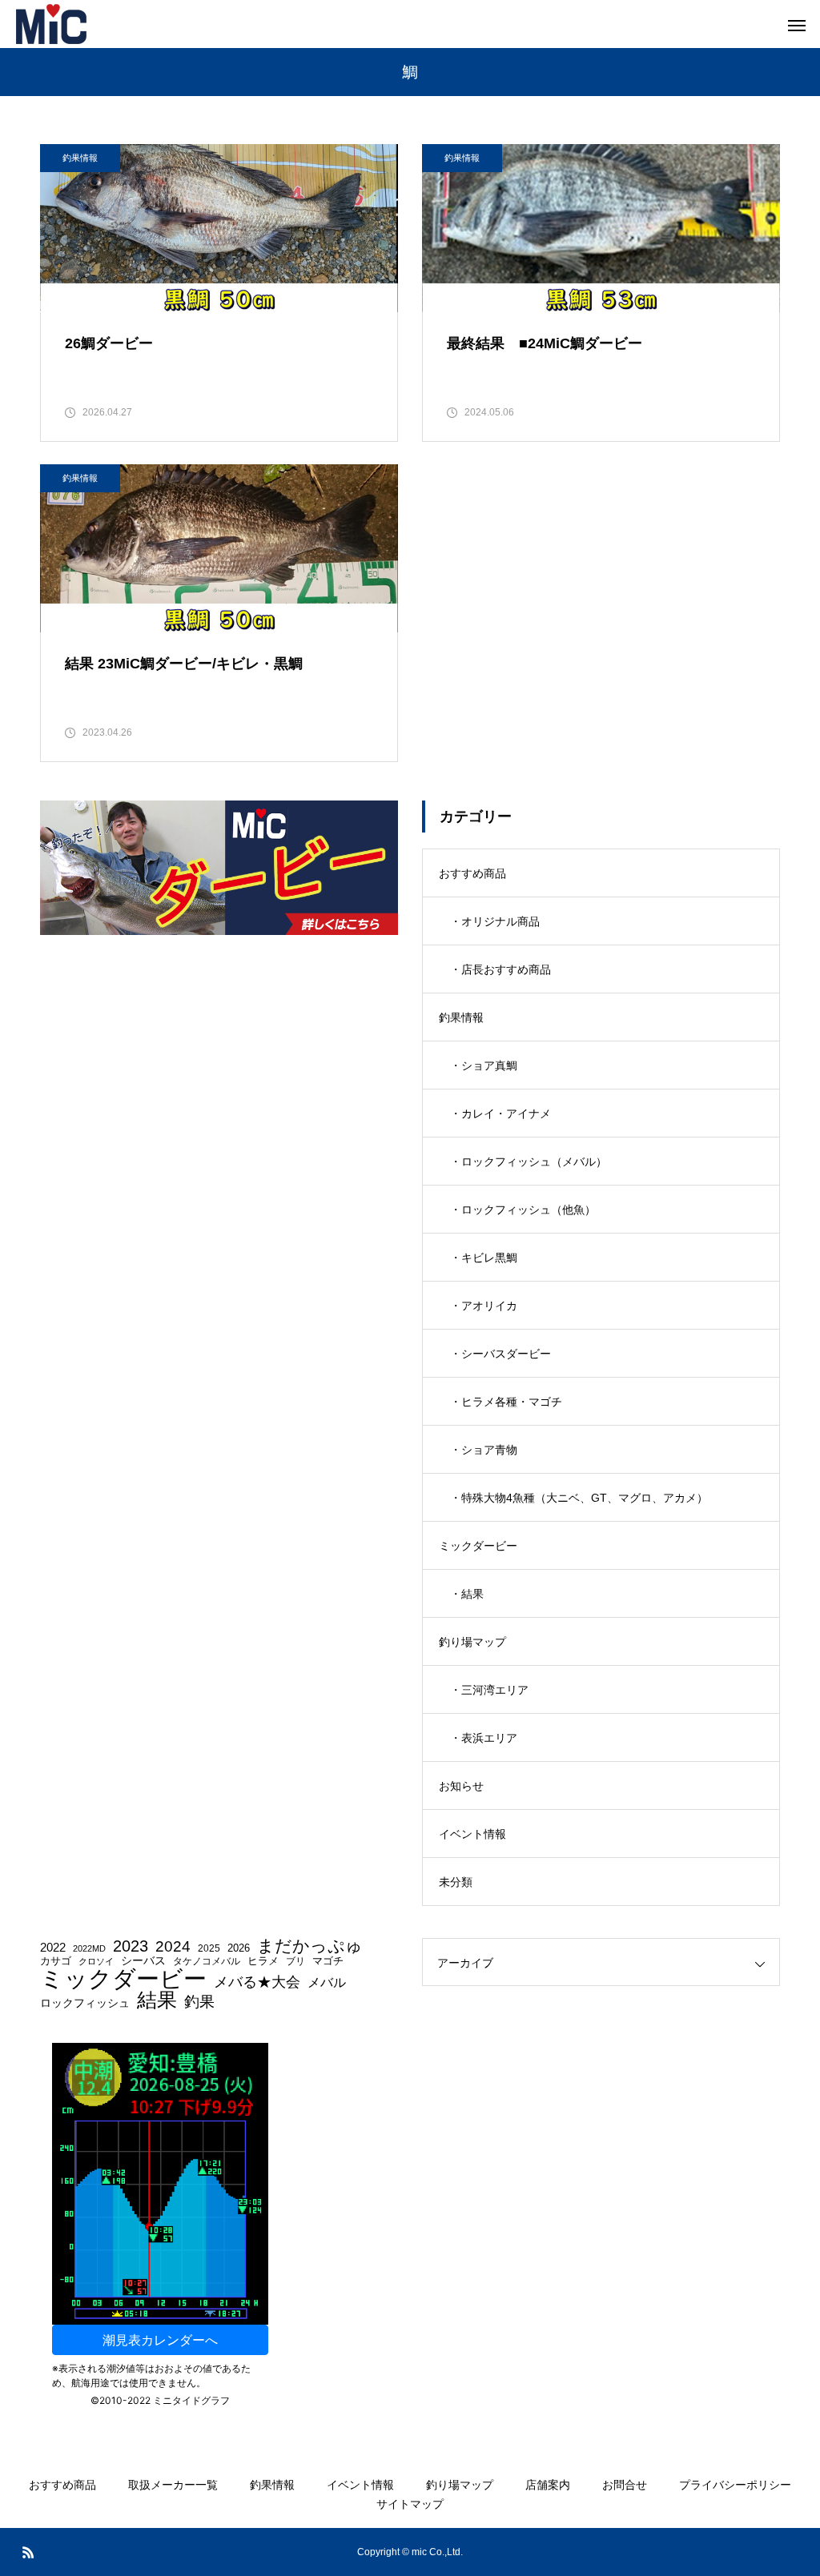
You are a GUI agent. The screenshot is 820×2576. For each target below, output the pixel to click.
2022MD (89, 1949)
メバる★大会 (257, 1983)
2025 (209, 1948)
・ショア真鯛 (484, 1065)
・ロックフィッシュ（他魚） (523, 1210)
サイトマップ (410, 2504)
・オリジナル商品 (495, 921)
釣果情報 (80, 158)
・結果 (467, 1594)
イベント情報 (472, 1834)
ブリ (295, 1961)
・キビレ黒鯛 (484, 1258)
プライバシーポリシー (735, 2485)
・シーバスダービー (500, 1354)
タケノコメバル (207, 1961)
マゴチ (328, 1962)
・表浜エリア (484, 1738)
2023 (131, 1946)
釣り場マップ (472, 1642)
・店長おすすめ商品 (500, 969)
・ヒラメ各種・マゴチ (506, 1402)
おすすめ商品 (472, 873)
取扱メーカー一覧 (173, 2485)
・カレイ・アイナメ (500, 1113)
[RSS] (28, 2552)
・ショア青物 (484, 1450)
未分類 (456, 1882)
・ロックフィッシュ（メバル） (529, 1162)
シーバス (143, 1961)
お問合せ (625, 2485)
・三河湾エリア (489, 1690)
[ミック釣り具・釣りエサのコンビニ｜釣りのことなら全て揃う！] (51, 24)
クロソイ (96, 1962)
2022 (53, 1948)
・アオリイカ (484, 1306)
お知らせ (461, 1786)
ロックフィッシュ (85, 2004)
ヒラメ (263, 1962)
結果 (157, 2000)
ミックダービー (478, 1546)
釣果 (199, 2002)
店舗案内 (548, 2485)
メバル (327, 1983)
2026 (239, 1949)
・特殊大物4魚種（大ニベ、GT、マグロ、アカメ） (579, 1498)
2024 (173, 1947)
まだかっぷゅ (310, 1946)
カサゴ (56, 1962)
